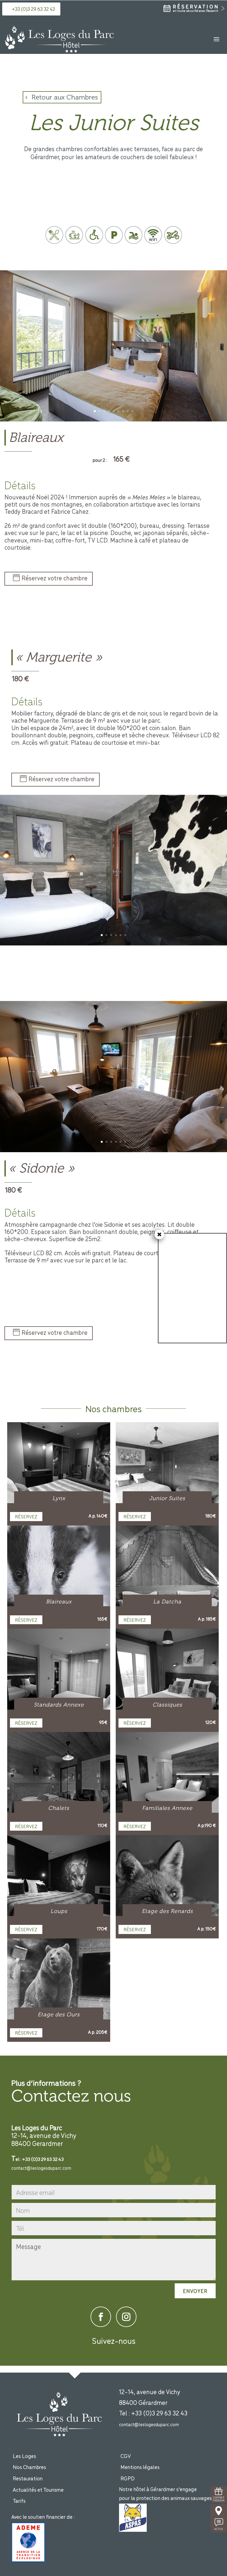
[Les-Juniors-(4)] (114, 1151)
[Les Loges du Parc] (114, 420)
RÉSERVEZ (26, 1516)
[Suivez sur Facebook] (101, 2317)
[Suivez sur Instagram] (126, 2317)
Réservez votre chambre (55, 578)
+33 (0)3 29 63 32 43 (33, 9)
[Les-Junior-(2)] (114, 944)
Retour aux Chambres (65, 97)
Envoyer (195, 2291)
